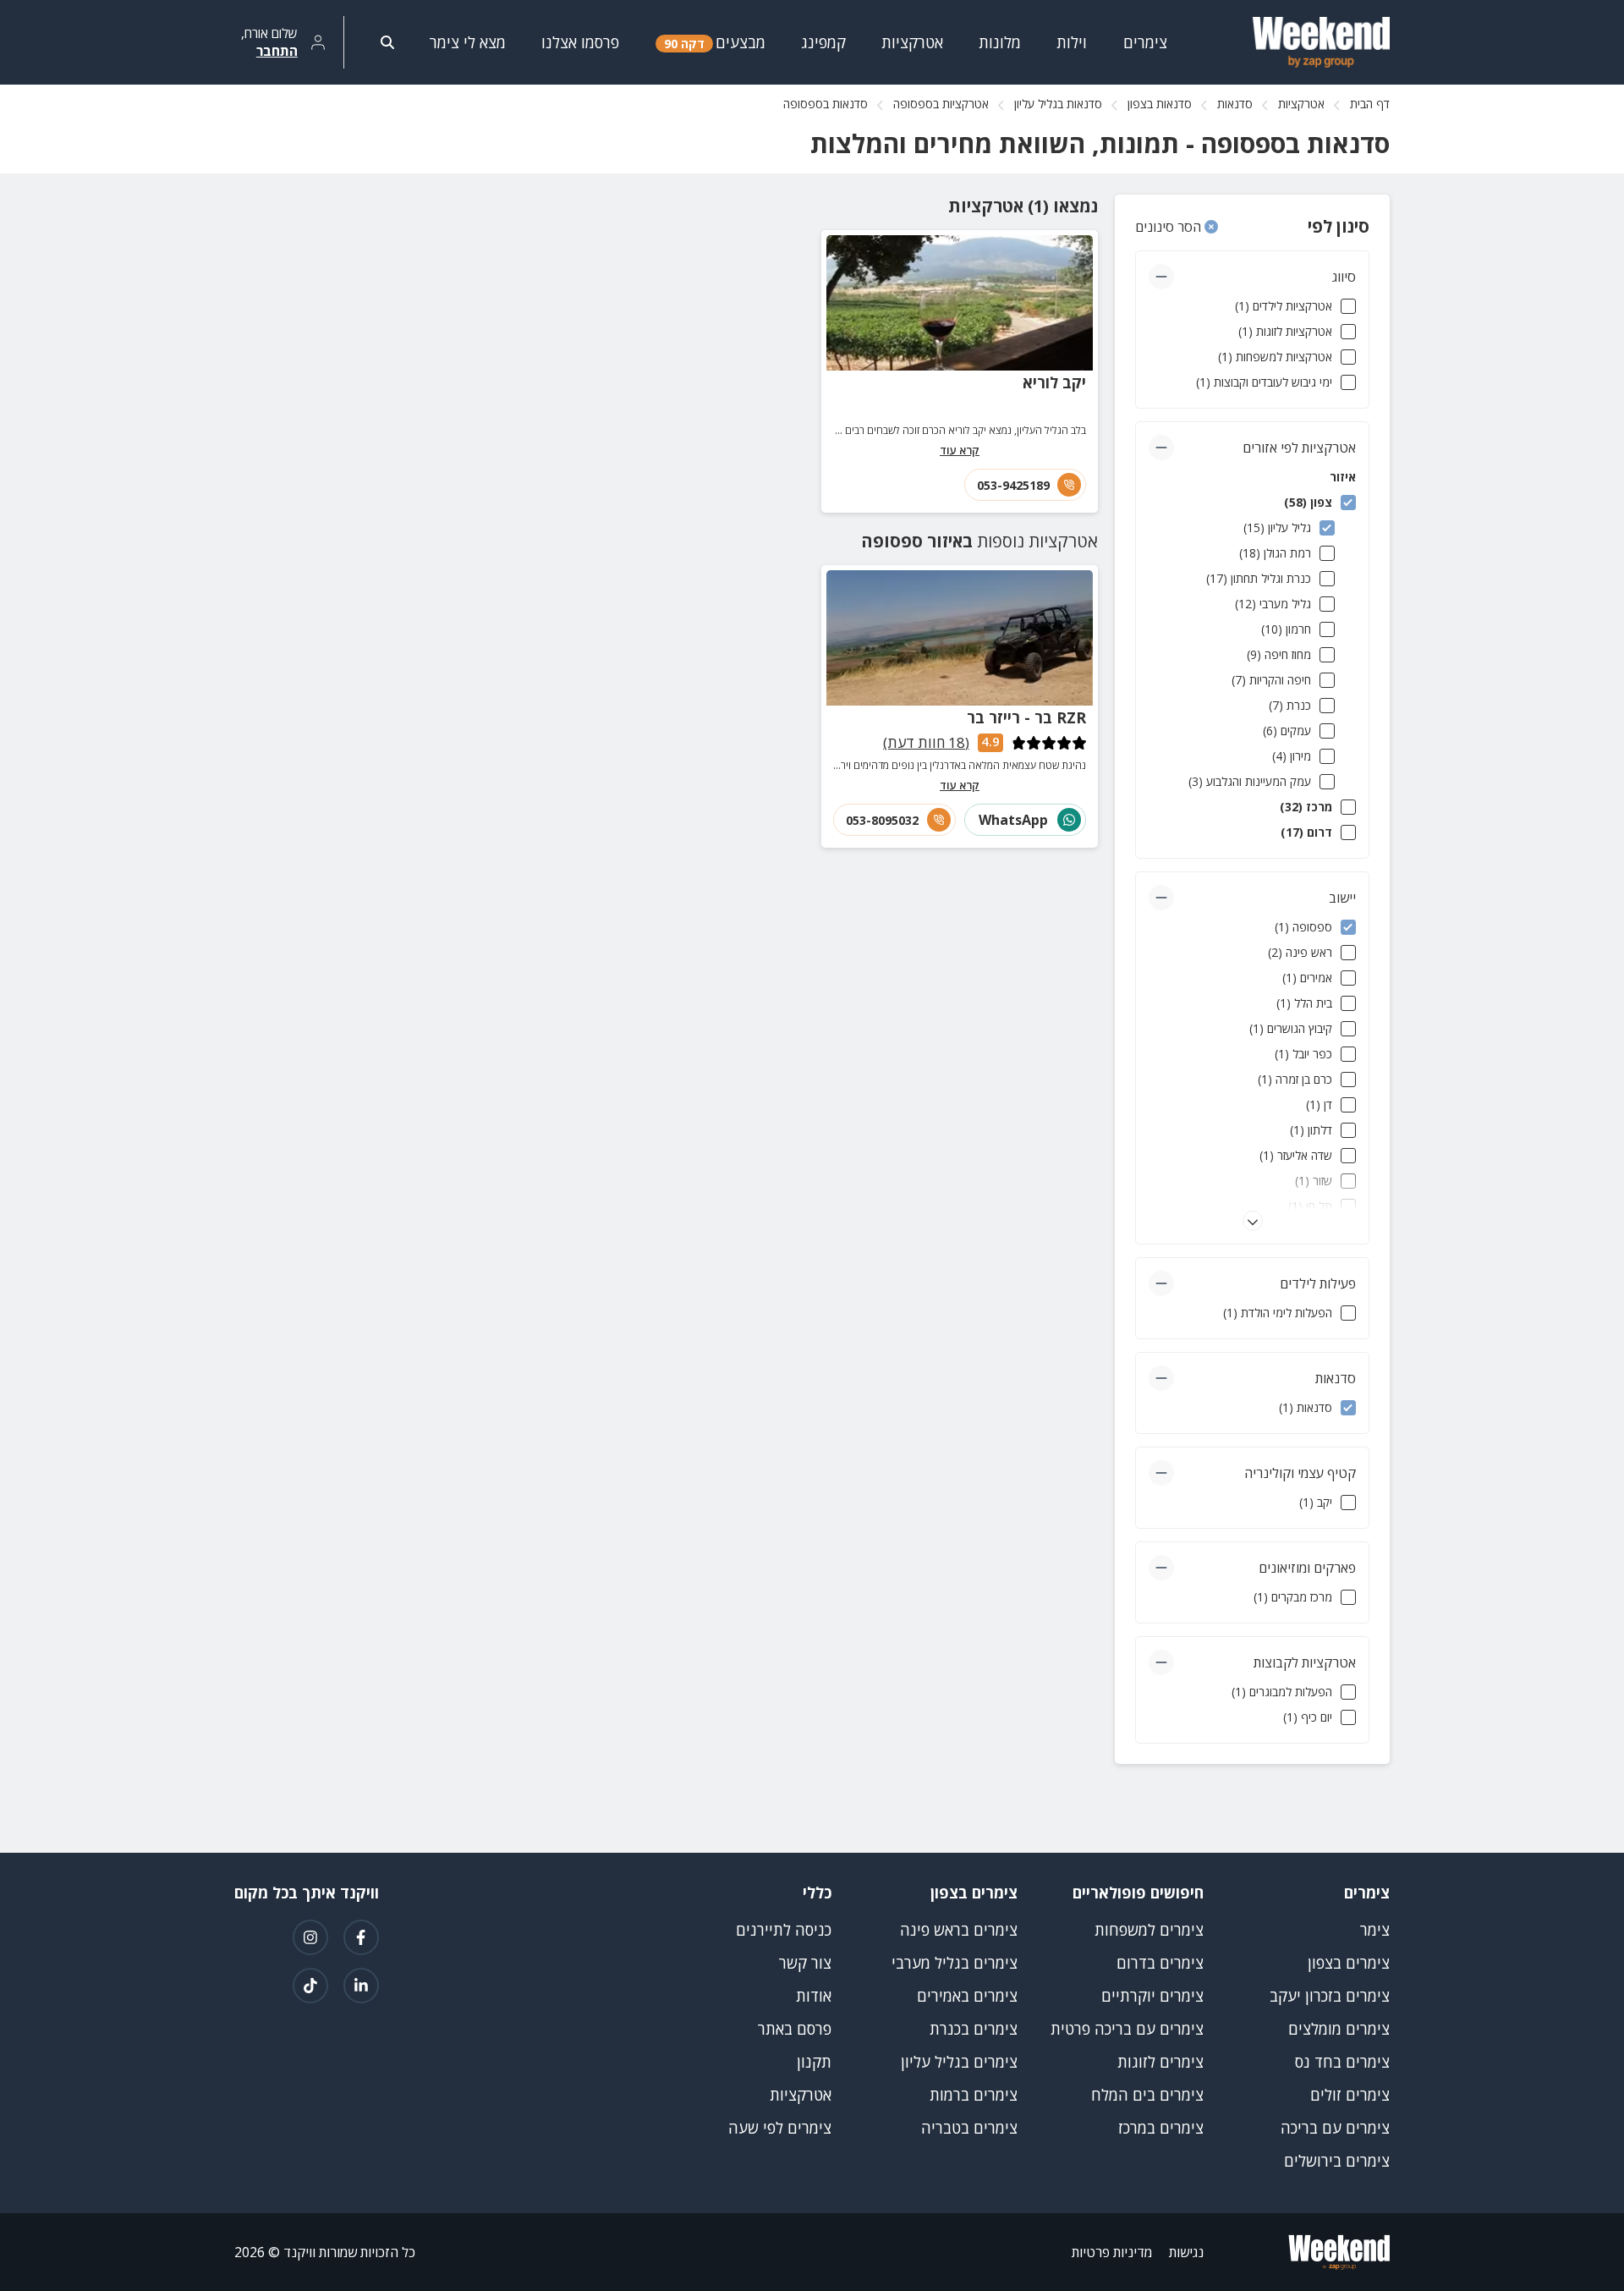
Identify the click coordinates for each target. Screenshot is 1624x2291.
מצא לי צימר (468, 42)
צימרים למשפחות (1149, 1930)
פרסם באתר (795, 2029)
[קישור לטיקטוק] (310, 1986)
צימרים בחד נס (1342, 2062)
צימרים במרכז (1161, 2128)
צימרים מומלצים (1339, 2029)
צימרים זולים (1350, 2095)
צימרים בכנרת (974, 2029)
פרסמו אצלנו (580, 42)
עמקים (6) (1287, 731)
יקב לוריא (1054, 382)
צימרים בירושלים (1337, 2161)
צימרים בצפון (1349, 1963)
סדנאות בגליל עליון (1058, 104)
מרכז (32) (1306, 807)
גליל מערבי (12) (1273, 604)
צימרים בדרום (1160, 1963)
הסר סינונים (1170, 227)
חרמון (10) (1286, 629)
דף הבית (1370, 104)
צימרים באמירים (967, 1996)
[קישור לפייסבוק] (361, 1937)
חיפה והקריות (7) (1271, 680)
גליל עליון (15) (1277, 527)
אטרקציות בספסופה (941, 104)
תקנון (814, 2062)
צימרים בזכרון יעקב (1330, 1996)
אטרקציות (1301, 104)
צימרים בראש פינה (959, 1930)
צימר (1375, 1930)
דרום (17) (1306, 832)
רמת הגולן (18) (1275, 553)
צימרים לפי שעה (780, 2128)
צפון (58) (1308, 502)
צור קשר (805, 1963)
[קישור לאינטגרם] (310, 1937)
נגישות (1186, 2252)
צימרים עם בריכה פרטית (1127, 2029)
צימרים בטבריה (969, 2128)
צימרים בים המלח (1147, 2095)
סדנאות (1235, 104)
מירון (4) (1292, 756)
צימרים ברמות (974, 2095)
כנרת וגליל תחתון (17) (1259, 578)
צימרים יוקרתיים (1152, 1996)
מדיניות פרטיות (1112, 2252)
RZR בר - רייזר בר (1026, 717)
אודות (814, 1996)
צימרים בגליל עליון (959, 2062)
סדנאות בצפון (1160, 104)
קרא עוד (960, 450)
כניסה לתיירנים (784, 1930)
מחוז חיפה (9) (1279, 654)
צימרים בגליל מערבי (955, 1963)
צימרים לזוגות (1160, 2062)
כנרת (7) (1290, 705)
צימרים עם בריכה (1335, 2128)
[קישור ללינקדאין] (361, 1986)
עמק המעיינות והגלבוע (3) (1250, 781)
